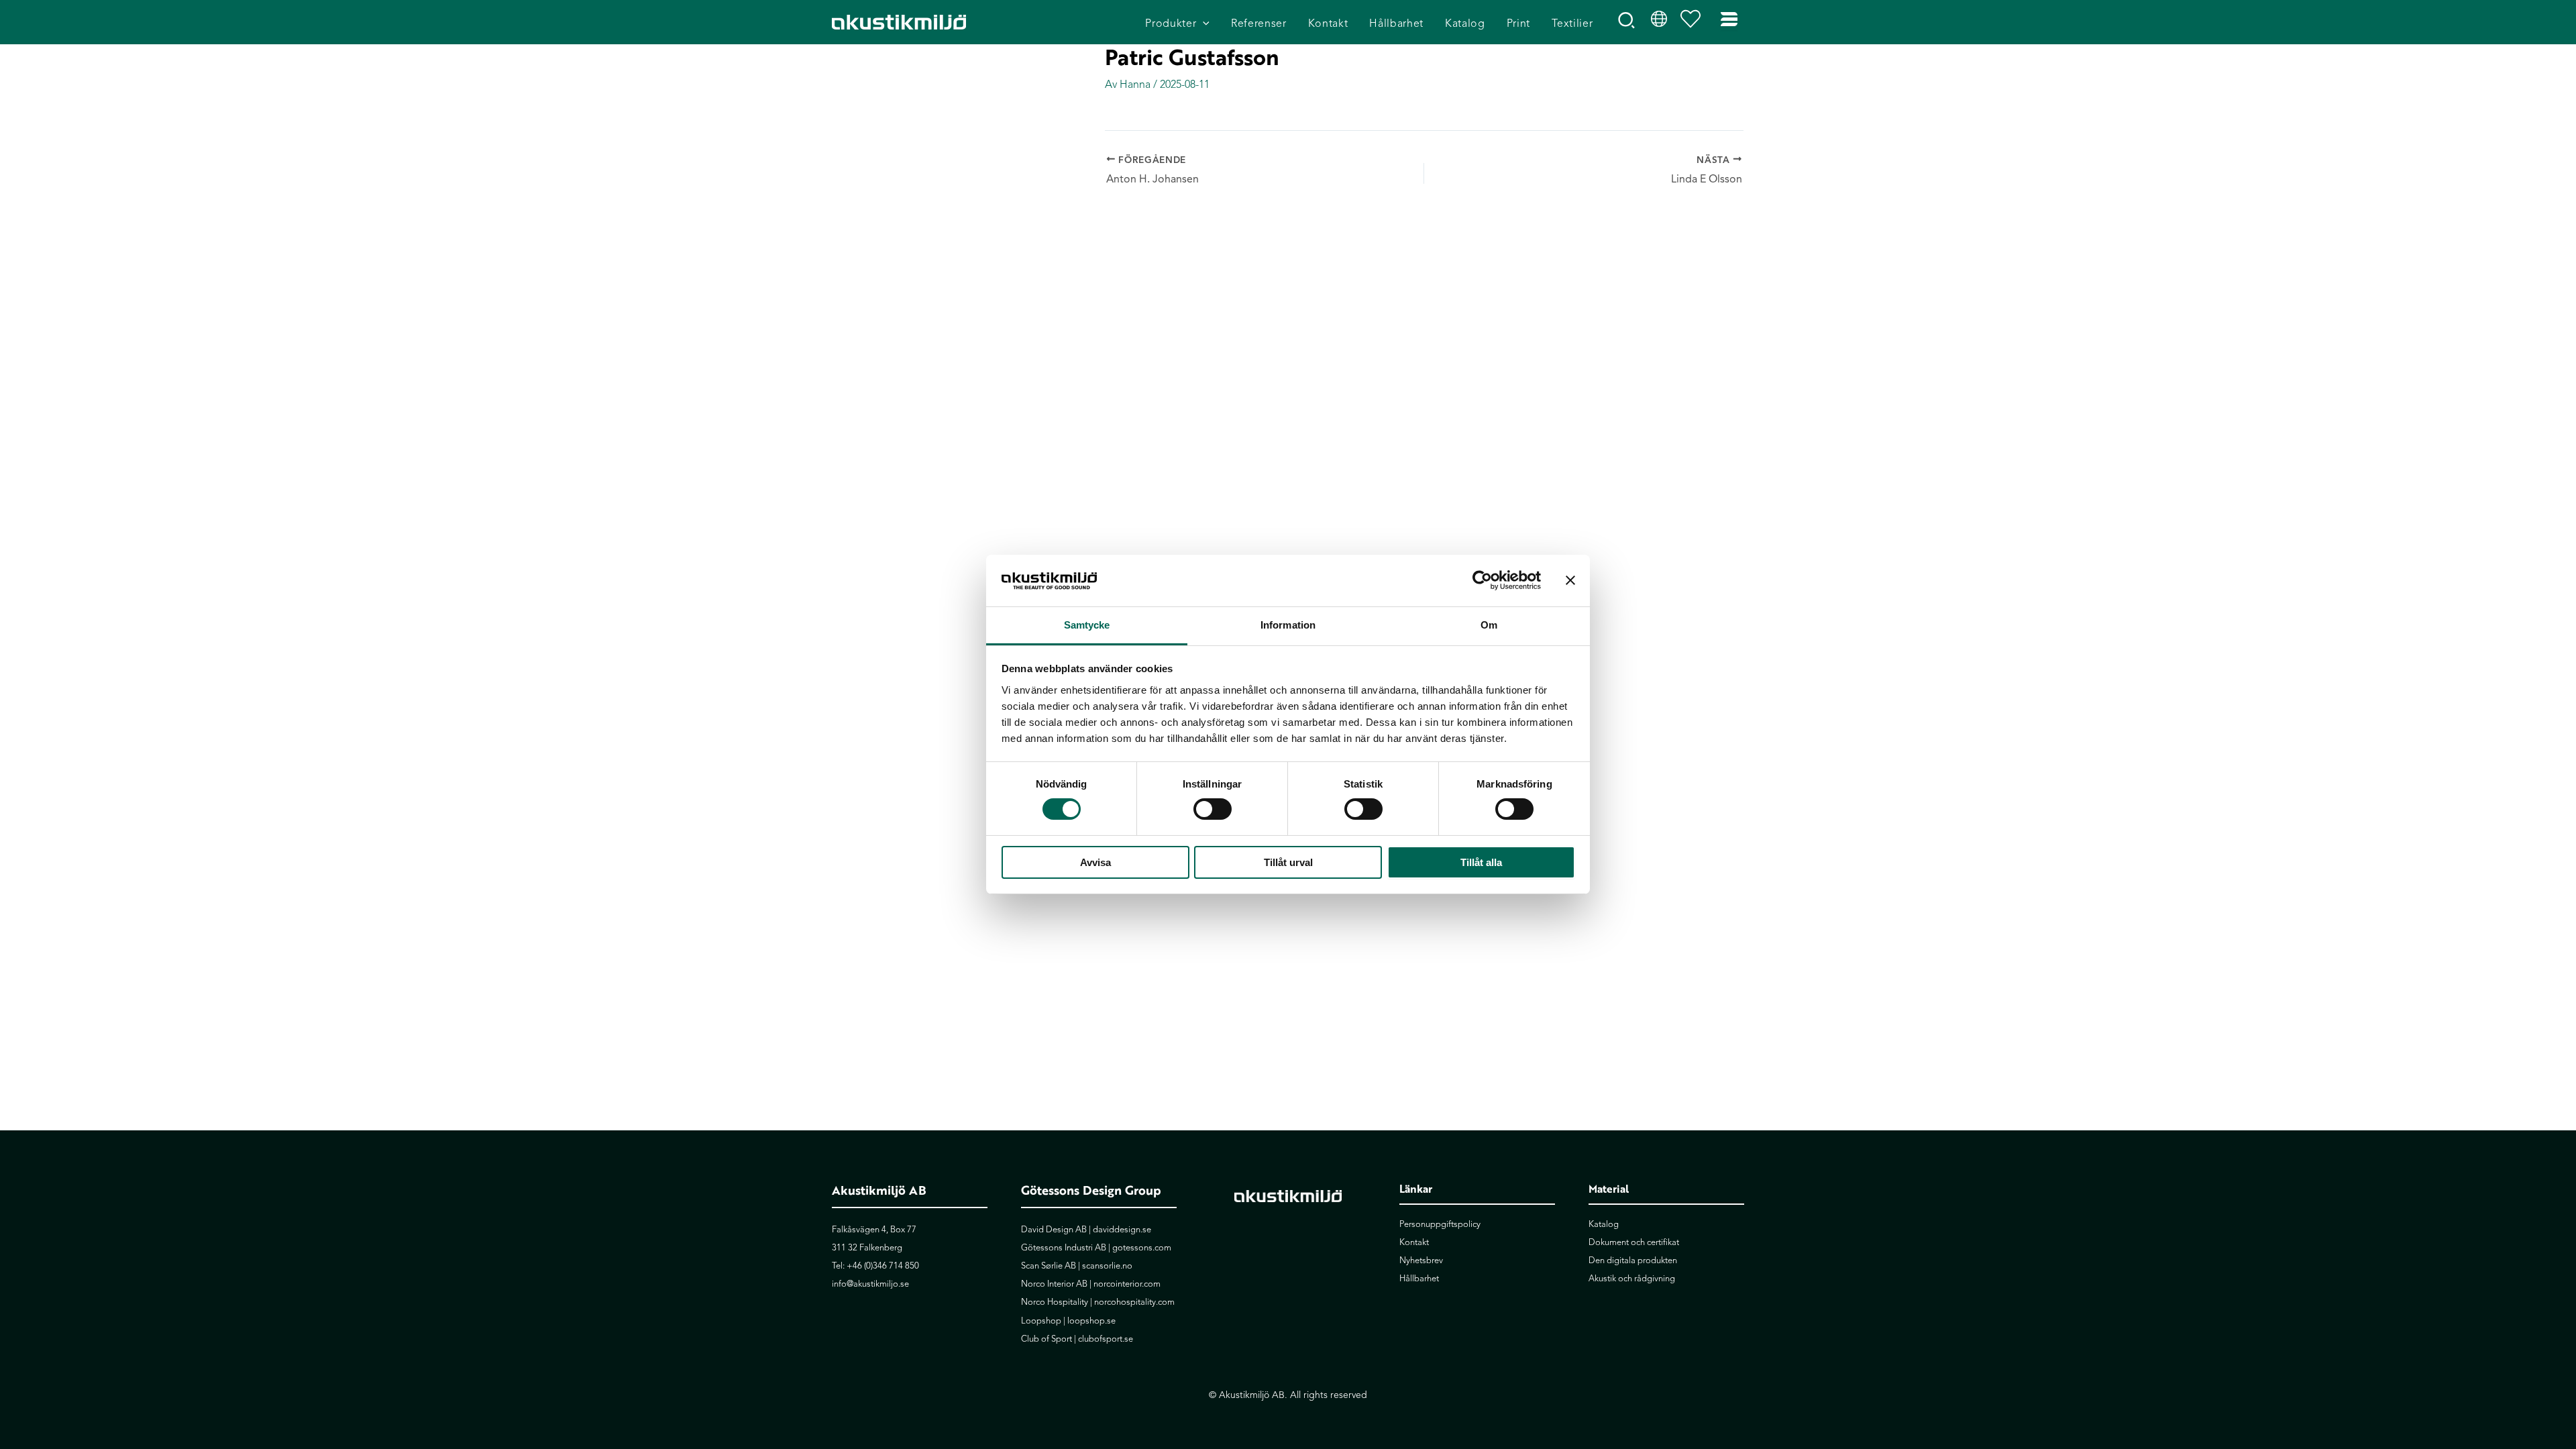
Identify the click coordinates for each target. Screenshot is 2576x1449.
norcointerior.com (1127, 1284)
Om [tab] (1489, 625)
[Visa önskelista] (1694, 22)
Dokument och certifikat (1634, 1242)
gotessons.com (1142, 1248)
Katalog (1604, 1224)
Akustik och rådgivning (1632, 1279)
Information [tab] (1288, 625)
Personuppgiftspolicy (1440, 1224)
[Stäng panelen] (1570, 580)
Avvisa (1095, 862)
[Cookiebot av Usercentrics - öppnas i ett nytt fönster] (1482, 580)
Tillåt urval (1288, 862)
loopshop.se (1091, 1321)
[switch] (1213, 809)
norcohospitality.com (1134, 1302)
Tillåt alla (1481, 862)
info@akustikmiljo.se (870, 1284)
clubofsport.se (1106, 1339)
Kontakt (1414, 1242)
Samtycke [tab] (1087, 625)
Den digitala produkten (1633, 1260)
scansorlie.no (1107, 1266)
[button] (1203, 24)
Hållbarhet (1419, 1279)
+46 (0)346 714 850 (883, 1266)
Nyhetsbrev (1421, 1260)
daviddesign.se (1122, 1230)
